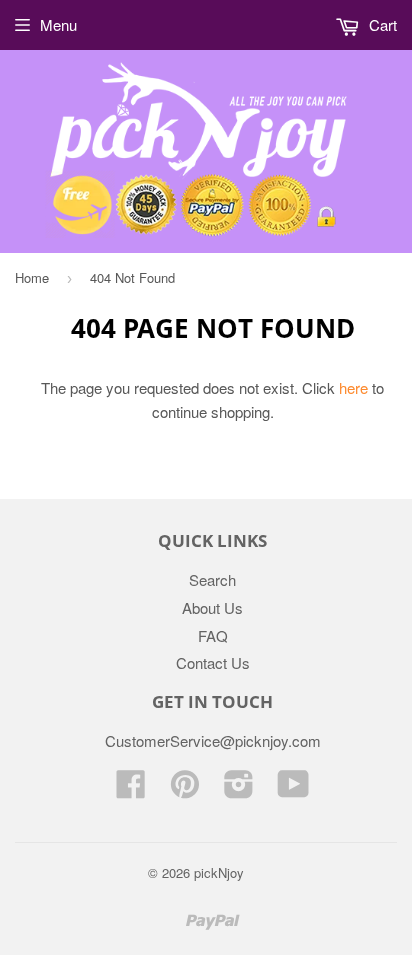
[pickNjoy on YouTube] (293, 789)
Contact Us (213, 662)
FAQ (213, 635)
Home (32, 277)
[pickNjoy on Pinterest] (185, 789)
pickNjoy (219, 872)
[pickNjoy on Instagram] (239, 789)
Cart (381, 24)
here (353, 387)
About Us (212, 607)
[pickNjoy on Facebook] (131, 789)
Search (212, 579)
